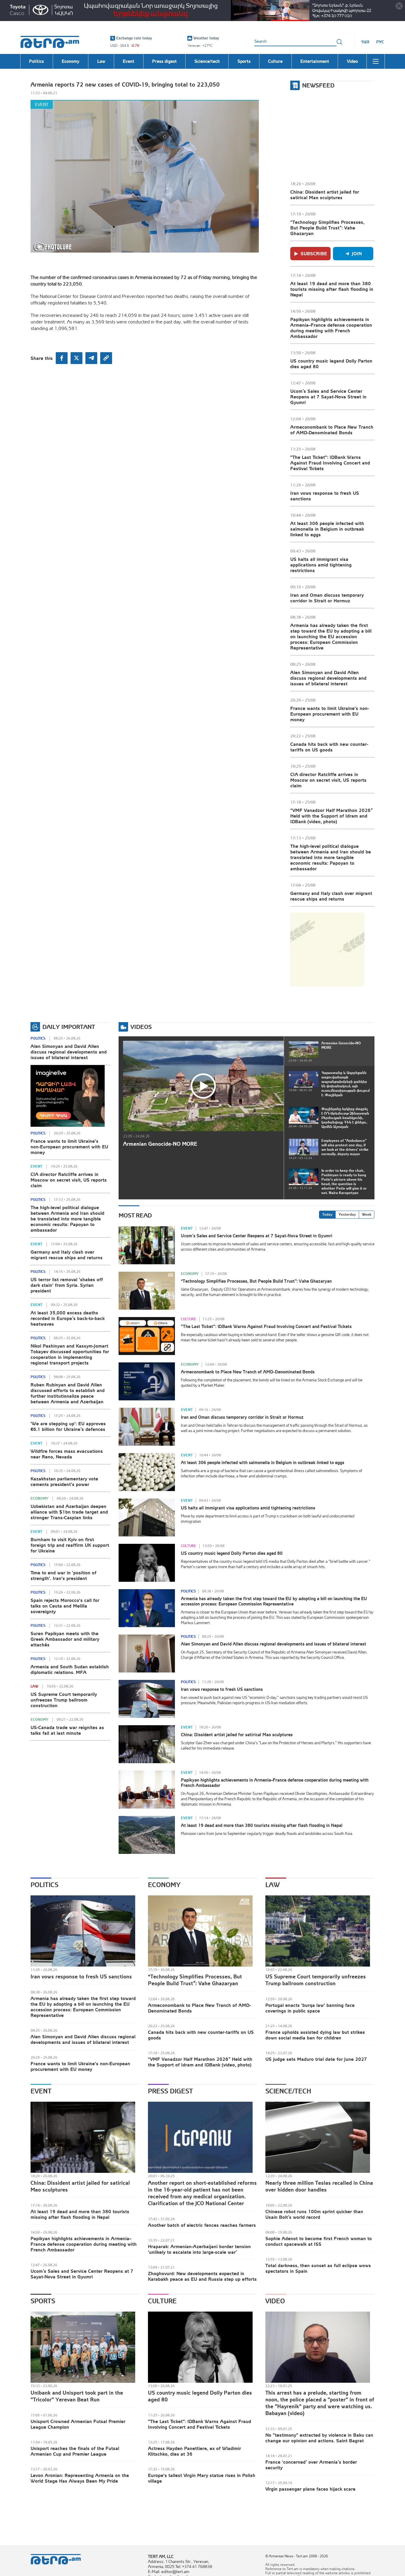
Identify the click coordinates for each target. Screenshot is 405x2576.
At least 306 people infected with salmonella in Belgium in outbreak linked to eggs (327, 529)
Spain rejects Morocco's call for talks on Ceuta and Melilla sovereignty (65, 1606)
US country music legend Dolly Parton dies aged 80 (331, 364)
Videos (141, 1027)
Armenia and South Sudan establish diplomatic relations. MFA (70, 1669)
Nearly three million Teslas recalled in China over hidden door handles (319, 2186)
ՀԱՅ (365, 42)
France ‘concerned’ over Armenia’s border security (311, 2465)
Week (367, 1214)
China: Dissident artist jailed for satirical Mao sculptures (325, 195)
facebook (62, 358)
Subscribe (314, 253)
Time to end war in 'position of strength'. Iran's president (63, 1575)
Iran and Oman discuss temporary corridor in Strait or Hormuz (327, 598)
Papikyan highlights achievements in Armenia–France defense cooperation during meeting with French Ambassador (331, 328)
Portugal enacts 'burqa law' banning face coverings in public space (310, 2008)
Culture (189, 1319)
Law (34, 1686)
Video (275, 2301)
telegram (91, 358)
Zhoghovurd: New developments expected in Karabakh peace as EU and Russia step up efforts (202, 2276)
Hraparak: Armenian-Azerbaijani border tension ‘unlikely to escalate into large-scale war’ (199, 2249)
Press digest (170, 2091)
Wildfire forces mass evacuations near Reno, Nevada (67, 1454)
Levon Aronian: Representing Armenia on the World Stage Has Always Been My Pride (80, 2478)
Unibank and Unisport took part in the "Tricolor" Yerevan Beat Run (77, 2396)
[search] (339, 42)
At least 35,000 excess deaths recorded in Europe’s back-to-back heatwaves (68, 1318)
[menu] (376, 61)
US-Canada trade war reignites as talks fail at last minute (67, 1730)
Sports (43, 2301)
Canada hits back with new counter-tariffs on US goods (329, 747)
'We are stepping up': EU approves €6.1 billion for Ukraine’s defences (68, 1426)
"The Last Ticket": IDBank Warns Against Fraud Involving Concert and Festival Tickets (330, 463)
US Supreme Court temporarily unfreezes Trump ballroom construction (64, 1700)
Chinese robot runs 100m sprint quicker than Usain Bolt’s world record (314, 2214)
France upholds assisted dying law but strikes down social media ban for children (315, 2035)
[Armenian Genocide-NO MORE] (203, 1086)
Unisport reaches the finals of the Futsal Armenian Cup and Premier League (75, 2451)
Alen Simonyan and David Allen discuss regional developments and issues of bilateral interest (328, 678)
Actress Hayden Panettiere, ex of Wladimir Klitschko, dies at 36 (194, 2451)
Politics (38, 1038)
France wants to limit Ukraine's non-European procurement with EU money (330, 714)
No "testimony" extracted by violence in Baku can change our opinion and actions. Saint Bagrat (319, 2438)
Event (42, 104)
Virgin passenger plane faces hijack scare (310, 2489)
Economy (39, 1498)
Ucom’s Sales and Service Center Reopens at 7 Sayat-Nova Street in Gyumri (328, 397)
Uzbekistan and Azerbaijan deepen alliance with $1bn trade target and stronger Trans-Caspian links (69, 1512)
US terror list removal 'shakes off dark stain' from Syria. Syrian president (67, 1285)
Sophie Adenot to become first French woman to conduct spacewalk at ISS (319, 2241)
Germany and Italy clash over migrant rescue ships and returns (331, 896)
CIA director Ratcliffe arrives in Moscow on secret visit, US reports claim (328, 780)
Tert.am (50, 42)
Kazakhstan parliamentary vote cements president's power (64, 1481)
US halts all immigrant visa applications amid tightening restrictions (321, 565)
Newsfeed (318, 85)
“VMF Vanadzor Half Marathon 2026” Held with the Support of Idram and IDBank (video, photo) (331, 816)
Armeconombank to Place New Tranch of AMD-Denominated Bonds (332, 430)
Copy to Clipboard (106, 358)
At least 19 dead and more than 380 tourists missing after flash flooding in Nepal (332, 289)
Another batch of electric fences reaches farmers (202, 2225)
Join (357, 253)
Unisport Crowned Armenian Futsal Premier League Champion (78, 2424)
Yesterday (347, 1214)
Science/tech (288, 2091)
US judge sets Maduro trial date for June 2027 (316, 2059)
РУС (380, 42)
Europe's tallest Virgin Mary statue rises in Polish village (202, 2478)
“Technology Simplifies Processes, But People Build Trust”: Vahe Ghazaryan (327, 228)
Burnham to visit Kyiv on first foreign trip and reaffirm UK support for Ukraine (70, 1545)
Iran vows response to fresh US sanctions (325, 496)
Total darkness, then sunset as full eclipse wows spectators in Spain (318, 2268)
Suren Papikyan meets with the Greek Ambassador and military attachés (65, 1639)
